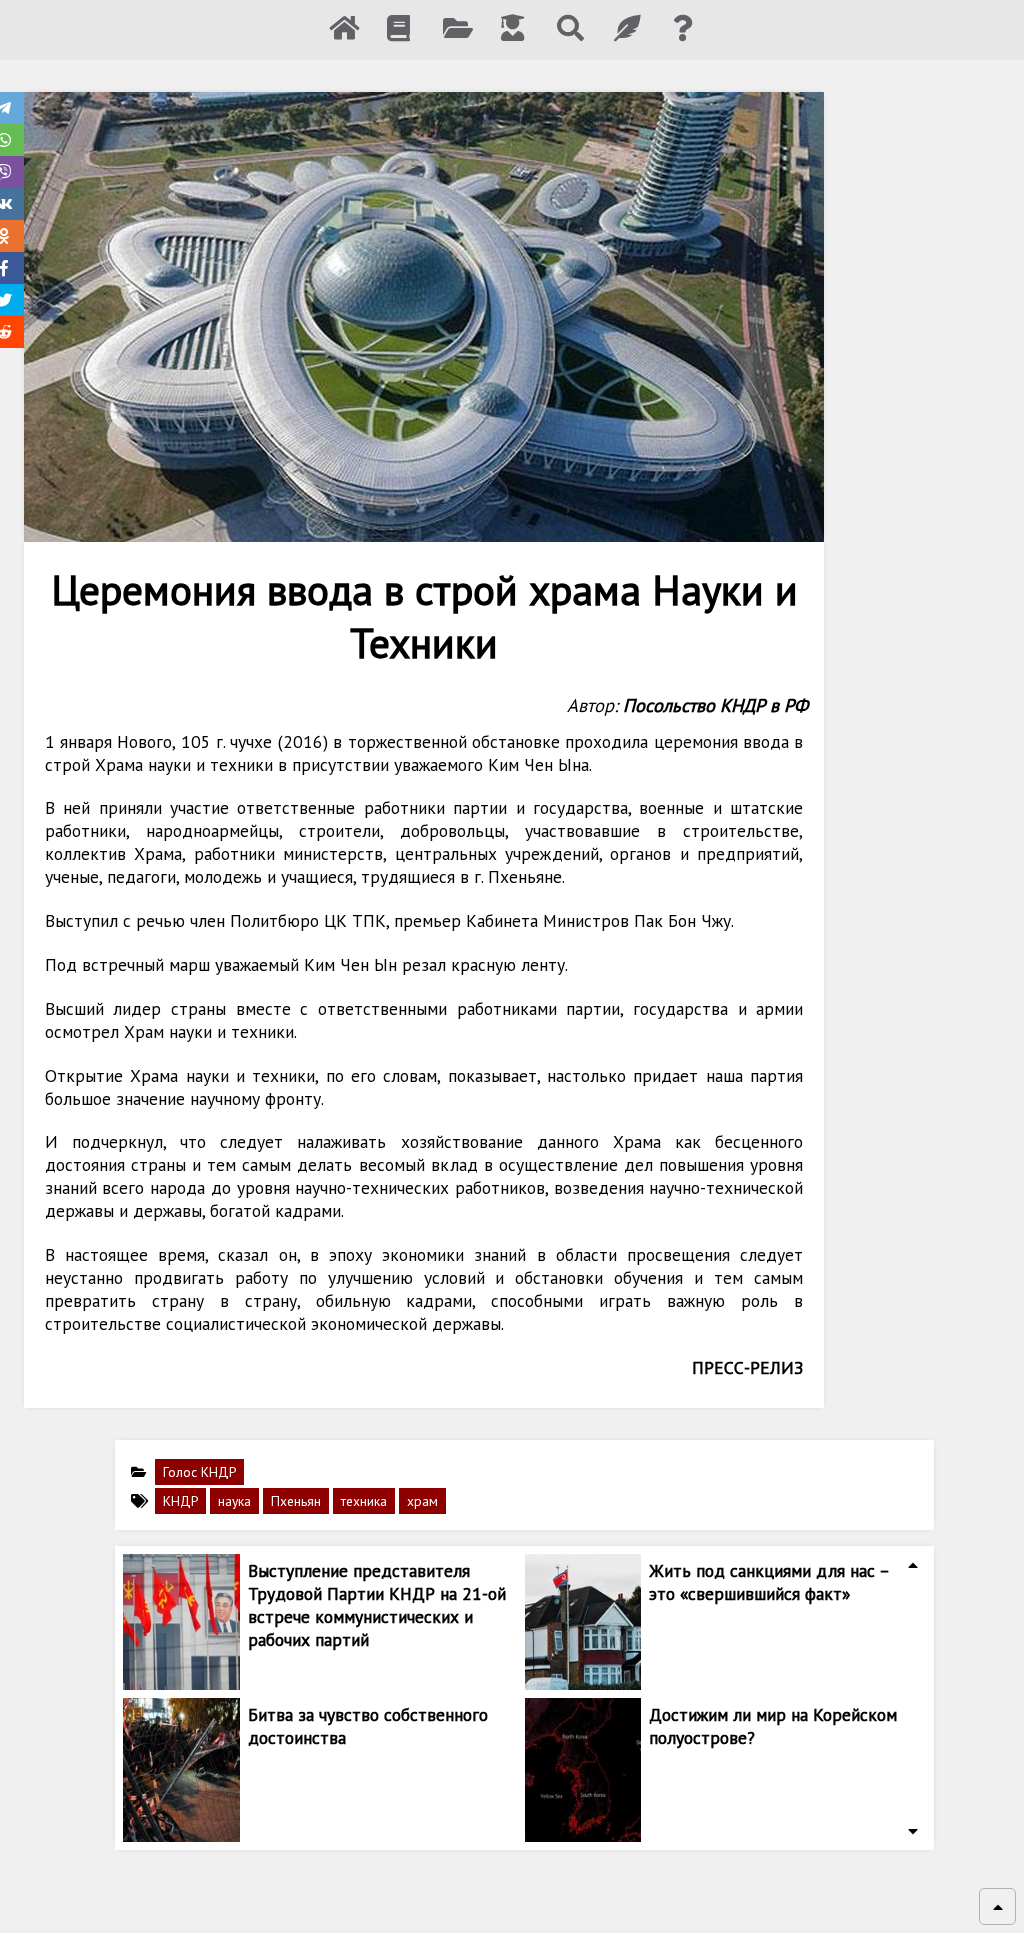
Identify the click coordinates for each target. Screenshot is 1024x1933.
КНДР (180, 1501)
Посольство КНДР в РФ (715, 705)
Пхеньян (296, 1501)
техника (364, 1501)
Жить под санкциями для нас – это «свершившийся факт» (769, 1582)
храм (422, 1501)
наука (234, 1501)
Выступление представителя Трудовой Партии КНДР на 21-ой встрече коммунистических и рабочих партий (377, 1605)
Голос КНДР (199, 1472)
